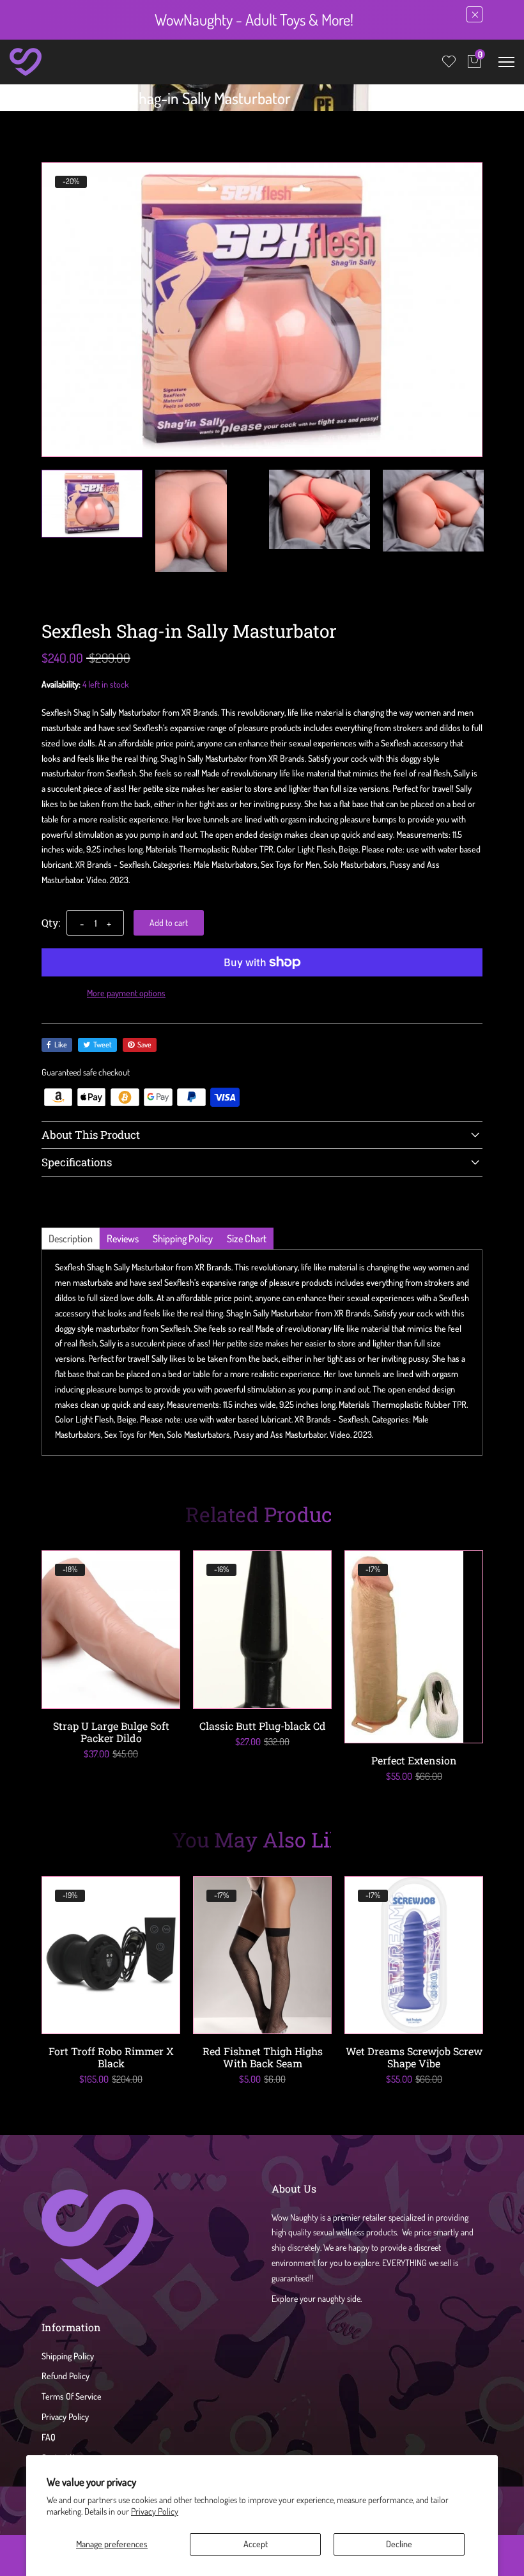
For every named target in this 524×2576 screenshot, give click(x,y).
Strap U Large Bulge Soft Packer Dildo (111, 1732)
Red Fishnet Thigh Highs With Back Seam (263, 2057)
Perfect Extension (414, 1760)
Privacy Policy (155, 2511)
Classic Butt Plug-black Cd (263, 1726)
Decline (399, 2544)
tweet (103, 1045)
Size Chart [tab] (247, 1238)
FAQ (49, 2437)
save (144, 1045)
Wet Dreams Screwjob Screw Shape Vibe (414, 2057)
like (61, 1045)
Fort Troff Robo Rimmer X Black (111, 2057)
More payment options (126, 993)
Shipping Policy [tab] (183, 1238)
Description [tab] (71, 1238)
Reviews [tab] (123, 1238)
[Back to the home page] (46, 101)
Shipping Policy (68, 2356)
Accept (256, 2544)
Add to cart (169, 922)
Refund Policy (65, 2376)
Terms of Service (72, 2396)
